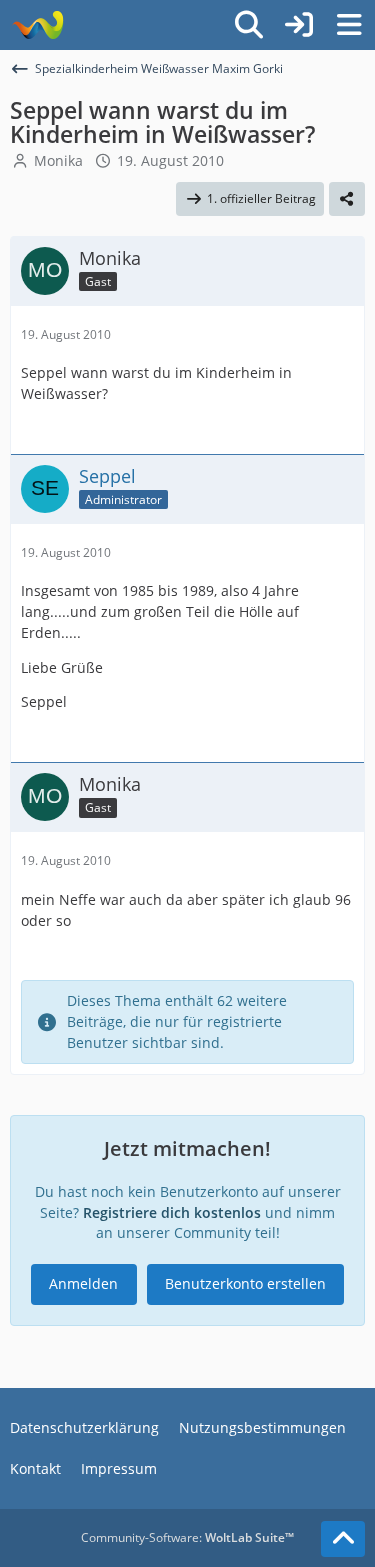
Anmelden (83, 1283)
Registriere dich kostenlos (172, 1212)
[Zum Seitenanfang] (343, 1539)
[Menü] (349, 25)
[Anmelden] (299, 25)
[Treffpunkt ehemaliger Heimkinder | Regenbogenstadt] (37, 25)
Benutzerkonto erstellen (245, 1283)
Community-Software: (187, 1537)
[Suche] (249, 25)
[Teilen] (347, 199)
